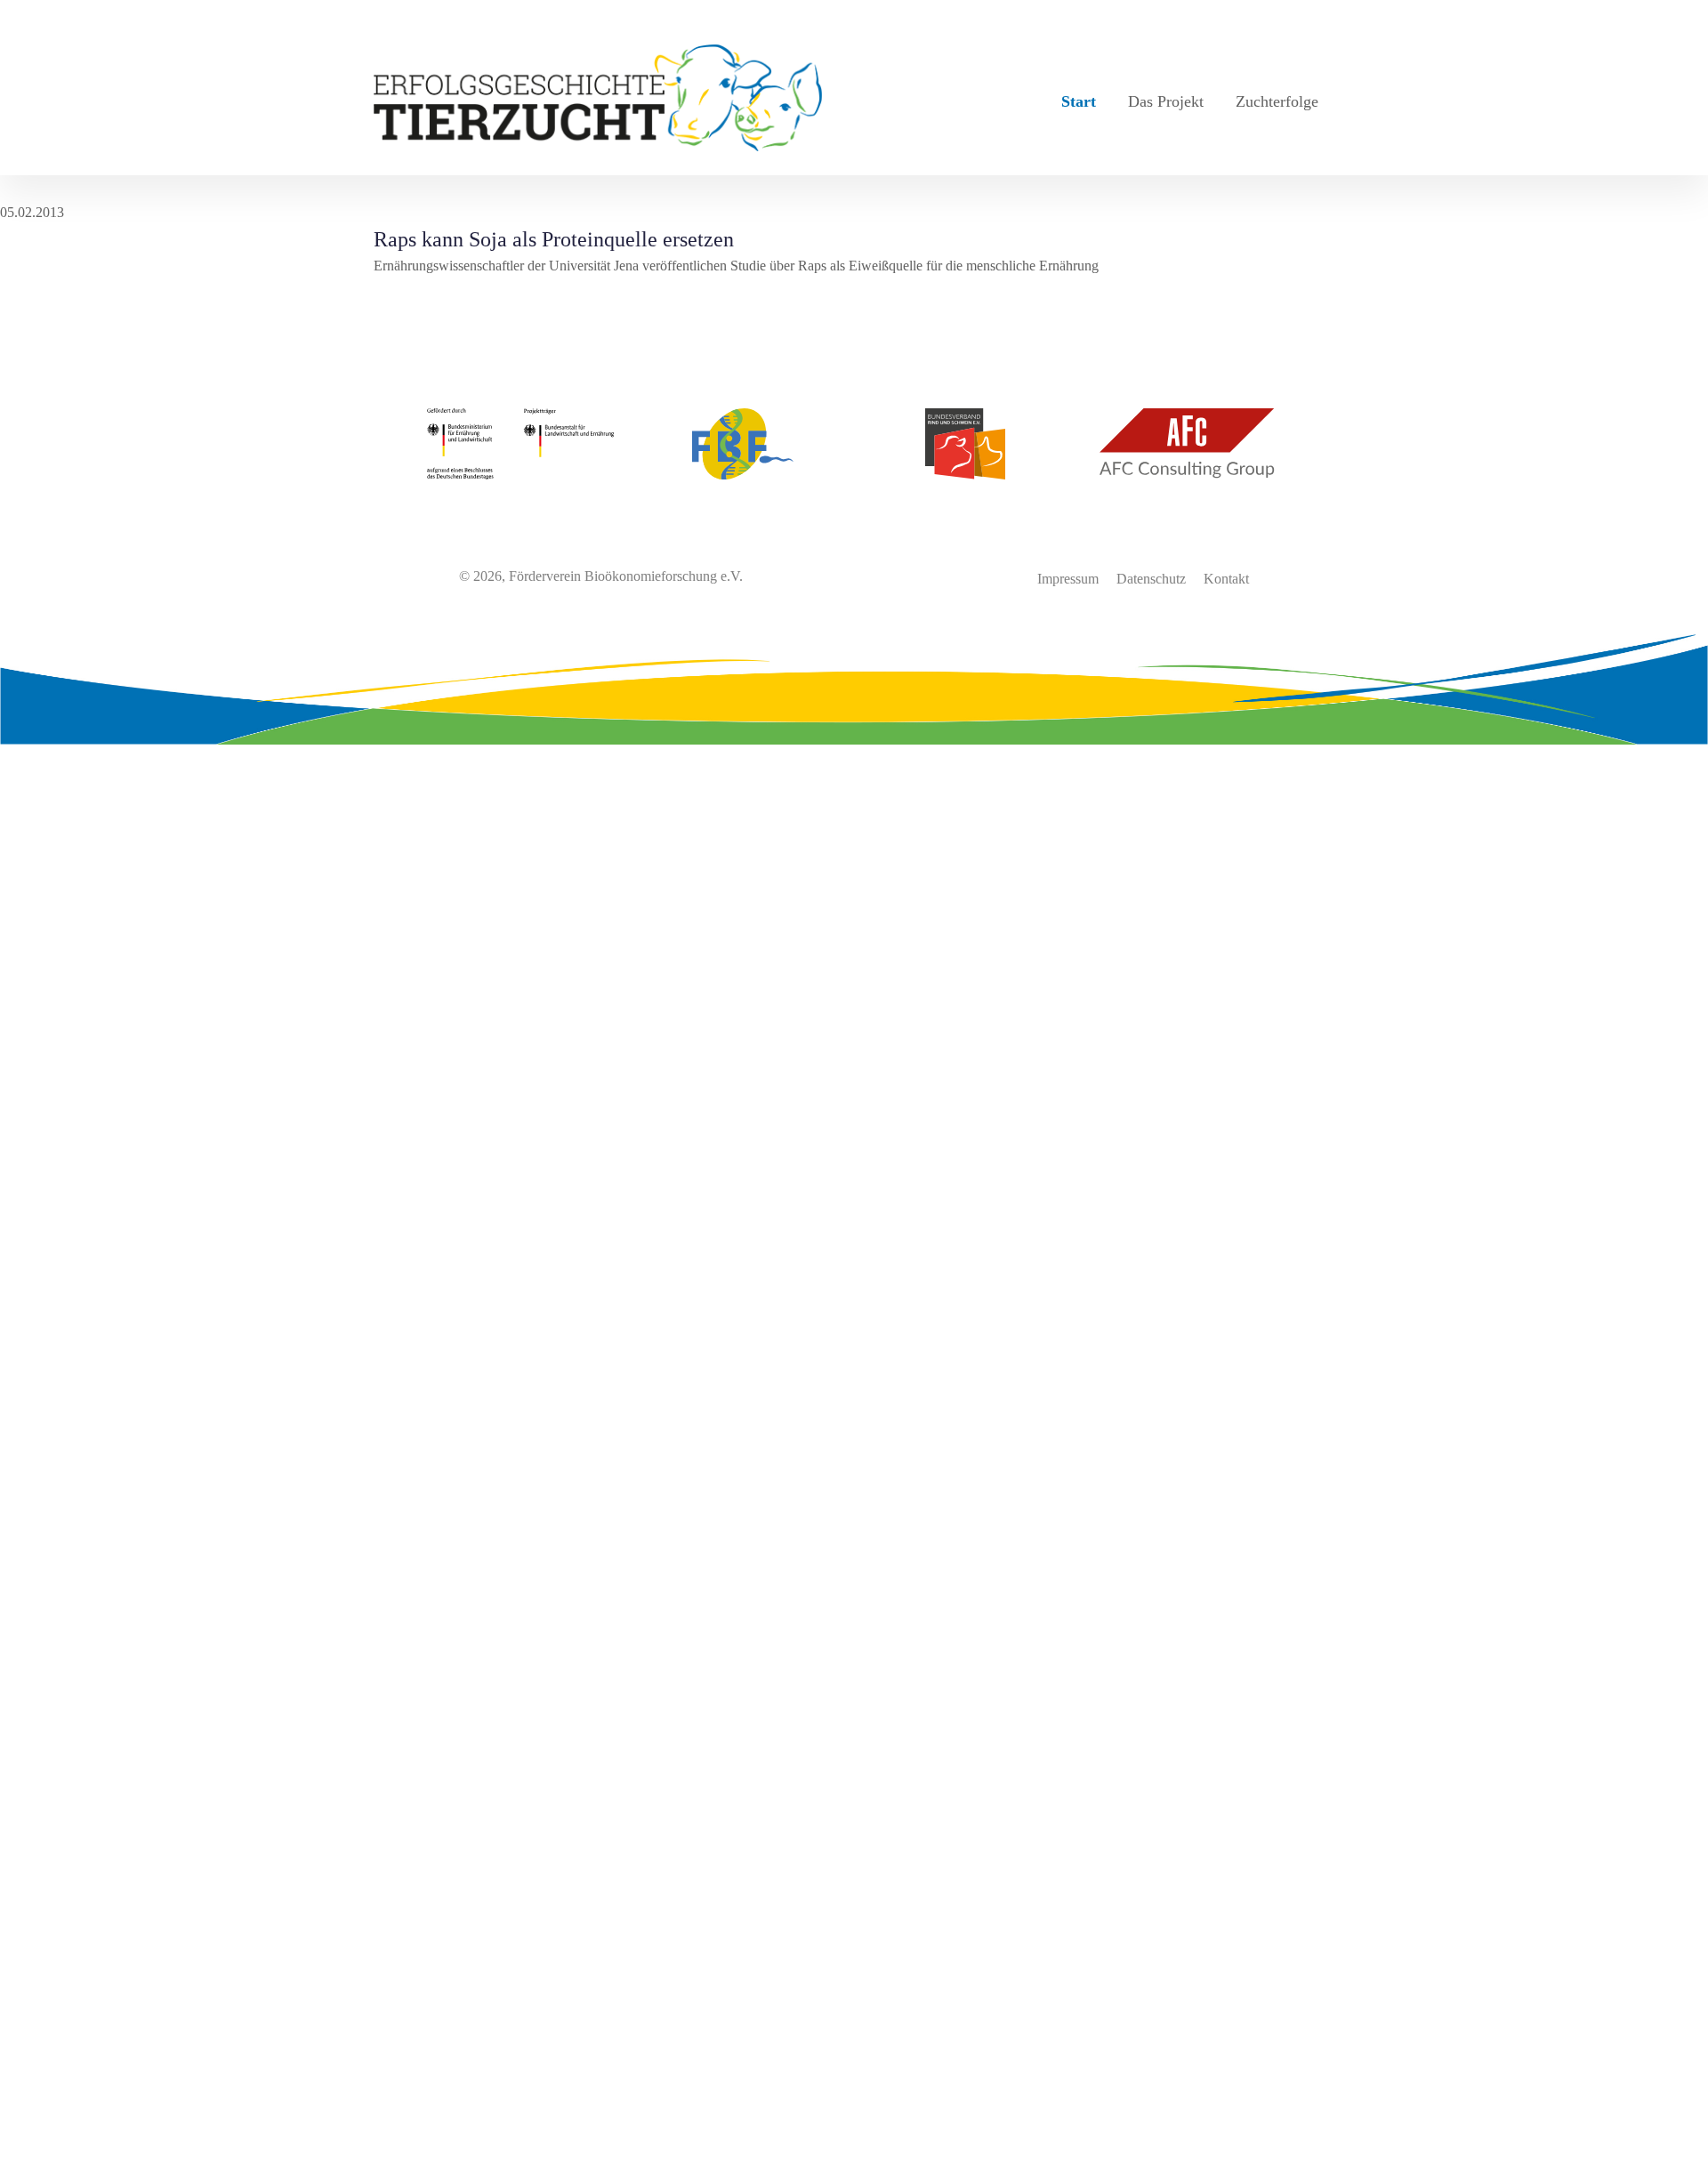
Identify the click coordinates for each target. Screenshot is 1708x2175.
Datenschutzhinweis (56, 2164)
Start (1079, 101)
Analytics (27, 1630)
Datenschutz (1151, 579)
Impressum (1068, 579)
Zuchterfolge (1277, 101)
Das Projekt (1166, 101)
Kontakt (1226, 579)
